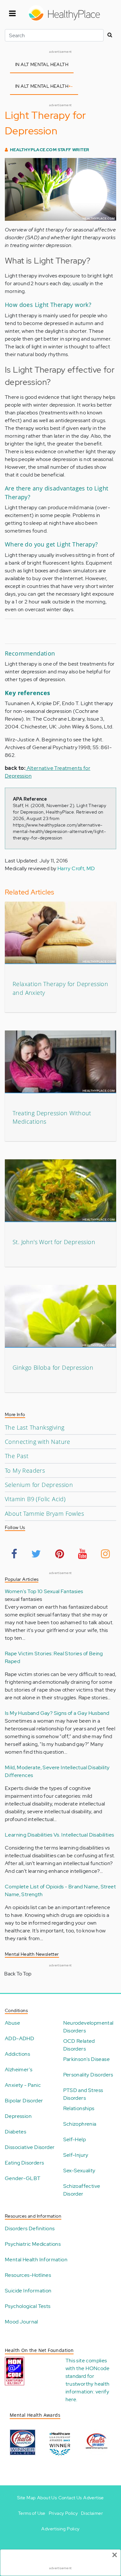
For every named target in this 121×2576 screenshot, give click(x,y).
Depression (18, 2116)
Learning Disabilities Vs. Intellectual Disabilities (59, 1835)
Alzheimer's (19, 2070)
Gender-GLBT (23, 2178)
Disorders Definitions (30, 2228)
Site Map (26, 2498)
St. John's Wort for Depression (54, 1242)
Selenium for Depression (39, 1485)
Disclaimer (92, 2513)
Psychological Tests (28, 2306)
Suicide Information (28, 2291)
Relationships (79, 2108)
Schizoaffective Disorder (82, 2190)
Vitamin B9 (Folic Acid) (35, 1499)
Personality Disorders (88, 2075)
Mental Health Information (36, 2260)
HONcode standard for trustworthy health (88, 2376)
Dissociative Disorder (30, 2147)
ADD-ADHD (20, 2038)
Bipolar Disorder (24, 2101)
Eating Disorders (24, 2163)
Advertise (94, 2498)
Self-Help (75, 2139)
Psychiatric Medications (33, 2244)
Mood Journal (21, 2322)
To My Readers (25, 1470)
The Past (17, 1456)
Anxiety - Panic (23, 2085)
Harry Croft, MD (76, 868)
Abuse (12, 2023)
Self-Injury (76, 2155)
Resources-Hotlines (28, 2275)
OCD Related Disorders (79, 2045)
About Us (47, 2498)
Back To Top (18, 1974)
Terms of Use (32, 2513)
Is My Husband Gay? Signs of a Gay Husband (57, 1713)
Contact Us (70, 2498)
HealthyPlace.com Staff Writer (50, 150)
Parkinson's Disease (87, 2059)
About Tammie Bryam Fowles (44, 1513)
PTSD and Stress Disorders (83, 2094)
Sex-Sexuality (79, 2171)
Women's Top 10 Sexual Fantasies (44, 1591)
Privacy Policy (63, 2513)
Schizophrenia (80, 2124)
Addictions (17, 2054)
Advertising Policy (60, 2529)
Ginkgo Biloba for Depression (53, 1367)
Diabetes (15, 2132)
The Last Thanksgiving (35, 1427)
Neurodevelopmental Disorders (88, 2027)
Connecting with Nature (38, 1442)
